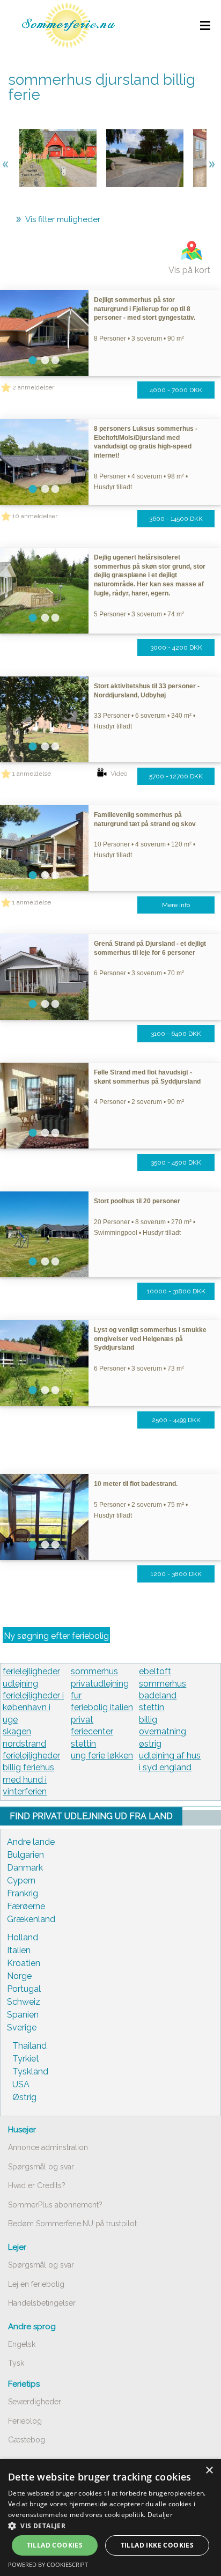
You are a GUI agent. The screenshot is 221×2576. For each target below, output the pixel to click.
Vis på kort (189, 270)
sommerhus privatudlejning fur (100, 1683)
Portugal (24, 1989)
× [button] (209, 2471)
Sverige (22, 2027)
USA (21, 2084)
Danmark (25, 1868)
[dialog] (110, 2518)
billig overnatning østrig (163, 1732)
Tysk (16, 2363)
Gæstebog (27, 2440)
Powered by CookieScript (48, 2564)
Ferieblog (25, 2421)
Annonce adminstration (48, 2147)
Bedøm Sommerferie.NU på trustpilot (72, 2224)
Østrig (24, 2097)
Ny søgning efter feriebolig (56, 1636)
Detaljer (160, 2515)
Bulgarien (25, 1855)
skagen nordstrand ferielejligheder (31, 1743)
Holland (23, 1937)
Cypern (21, 1881)
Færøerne (26, 1906)
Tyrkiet (26, 2059)
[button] (110, 2526)
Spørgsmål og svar (41, 2167)
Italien (19, 1950)
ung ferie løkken (102, 1756)
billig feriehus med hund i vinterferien (28, 1779)
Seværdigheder (35, 2402)
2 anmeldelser (33, 387)
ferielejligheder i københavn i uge (33, 1707)
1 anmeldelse (32, 774)
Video (119, 774)
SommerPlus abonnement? (55, 2205)
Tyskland (30, 2071)
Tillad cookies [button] (55, 2545)
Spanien (23, 2015)
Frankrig (23, 1893)
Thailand (30, 2046)
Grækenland (31, 1919)
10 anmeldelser (35, 516)
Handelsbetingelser (42, 2303)
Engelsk (22, 2344)
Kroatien (24, 1963)
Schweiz (24, 2002)
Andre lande (31, 1842)
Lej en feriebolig (36, 2284)
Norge (19, 1976)
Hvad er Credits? (37, 2185)
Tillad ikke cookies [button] (157, 2545)
